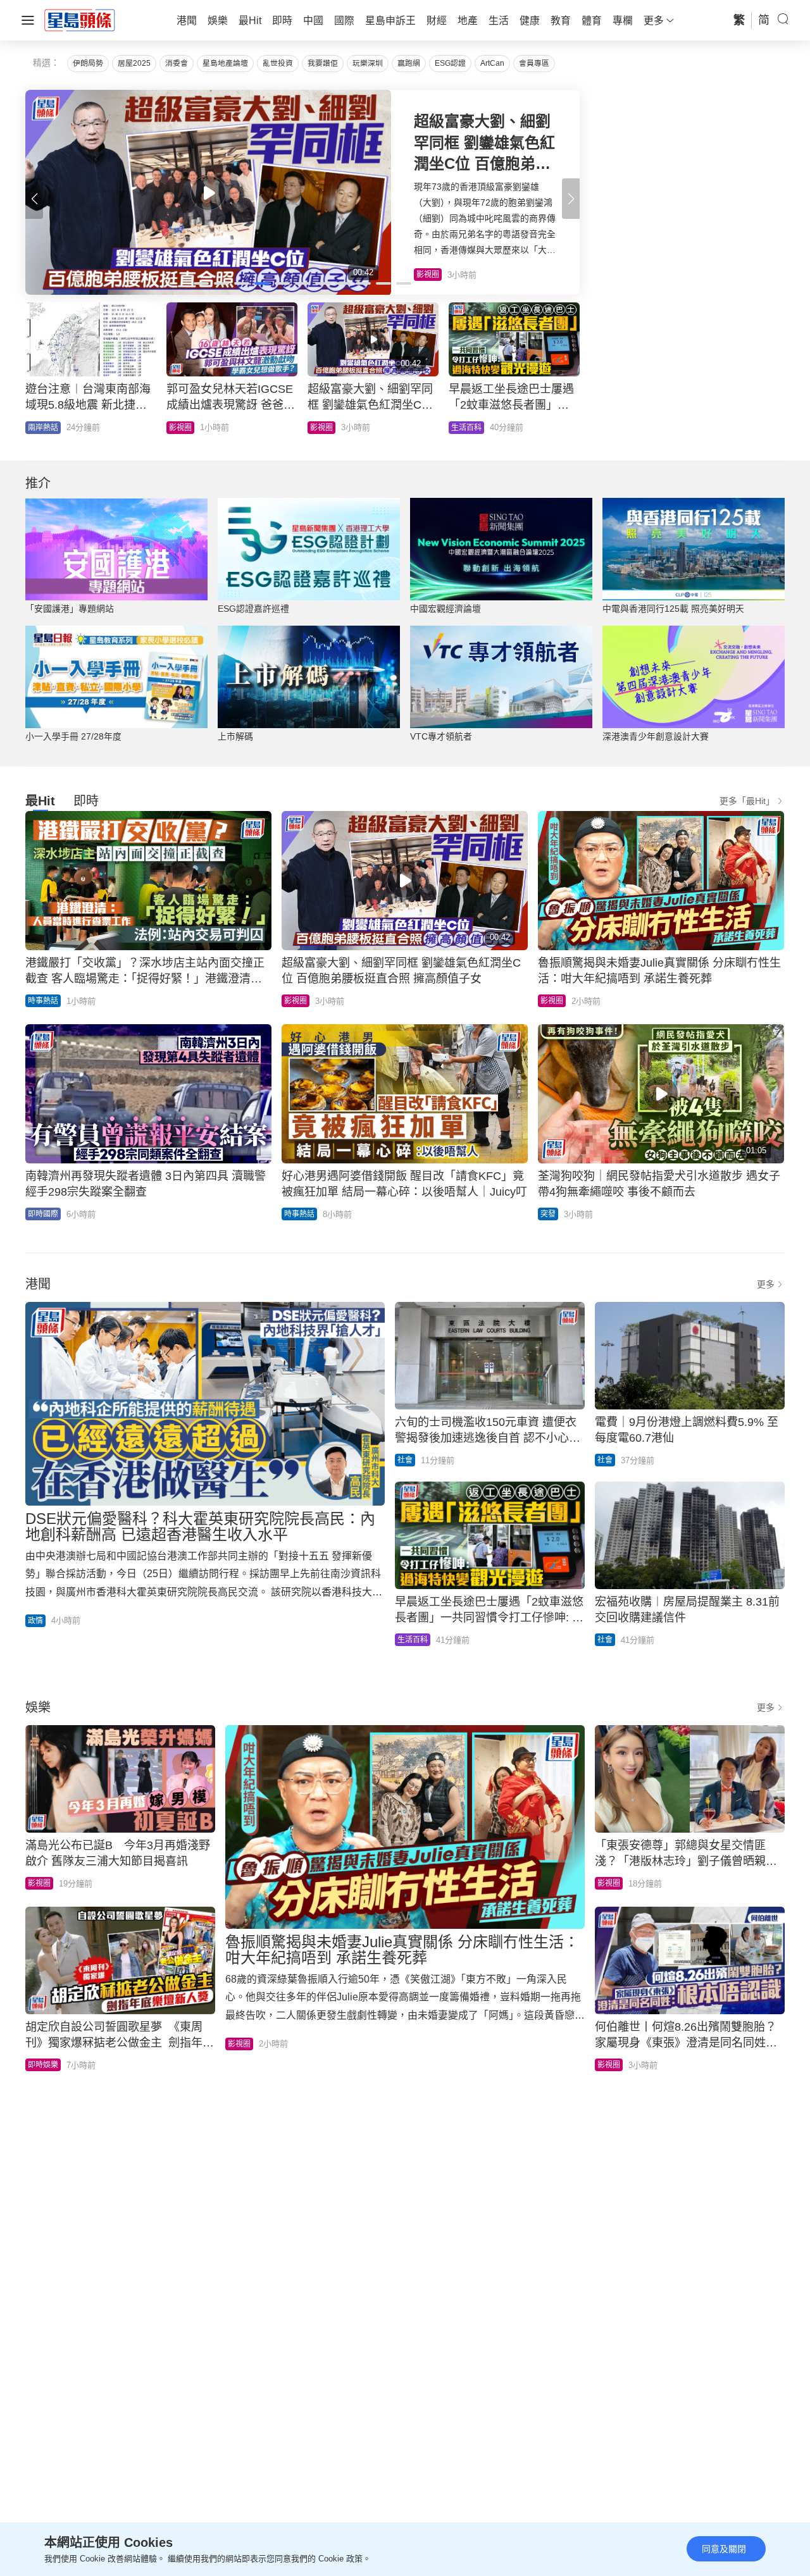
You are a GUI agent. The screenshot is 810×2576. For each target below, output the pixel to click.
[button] (571, 199)
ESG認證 (450, 63)
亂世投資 (278, 63)
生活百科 (413, 1640)
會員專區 (534, 63)
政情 (35, 428)
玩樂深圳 (368, 63)
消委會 (177, 63)
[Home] (80, 20)
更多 (766, 1284)
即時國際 (43, 1214)
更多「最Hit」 (747, 801)
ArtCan (492, 63)
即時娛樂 (43, 2065)
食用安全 (325, 428)
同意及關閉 (724, 2549)
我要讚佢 (323, 63)
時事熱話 (184, 428)
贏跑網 (409, 63)
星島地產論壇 (225, 63)
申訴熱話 (466, 428)
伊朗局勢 (88, 63)
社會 (405, 1460)
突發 (548, 1214)
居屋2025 (134, 63)
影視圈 (296, 1001)
